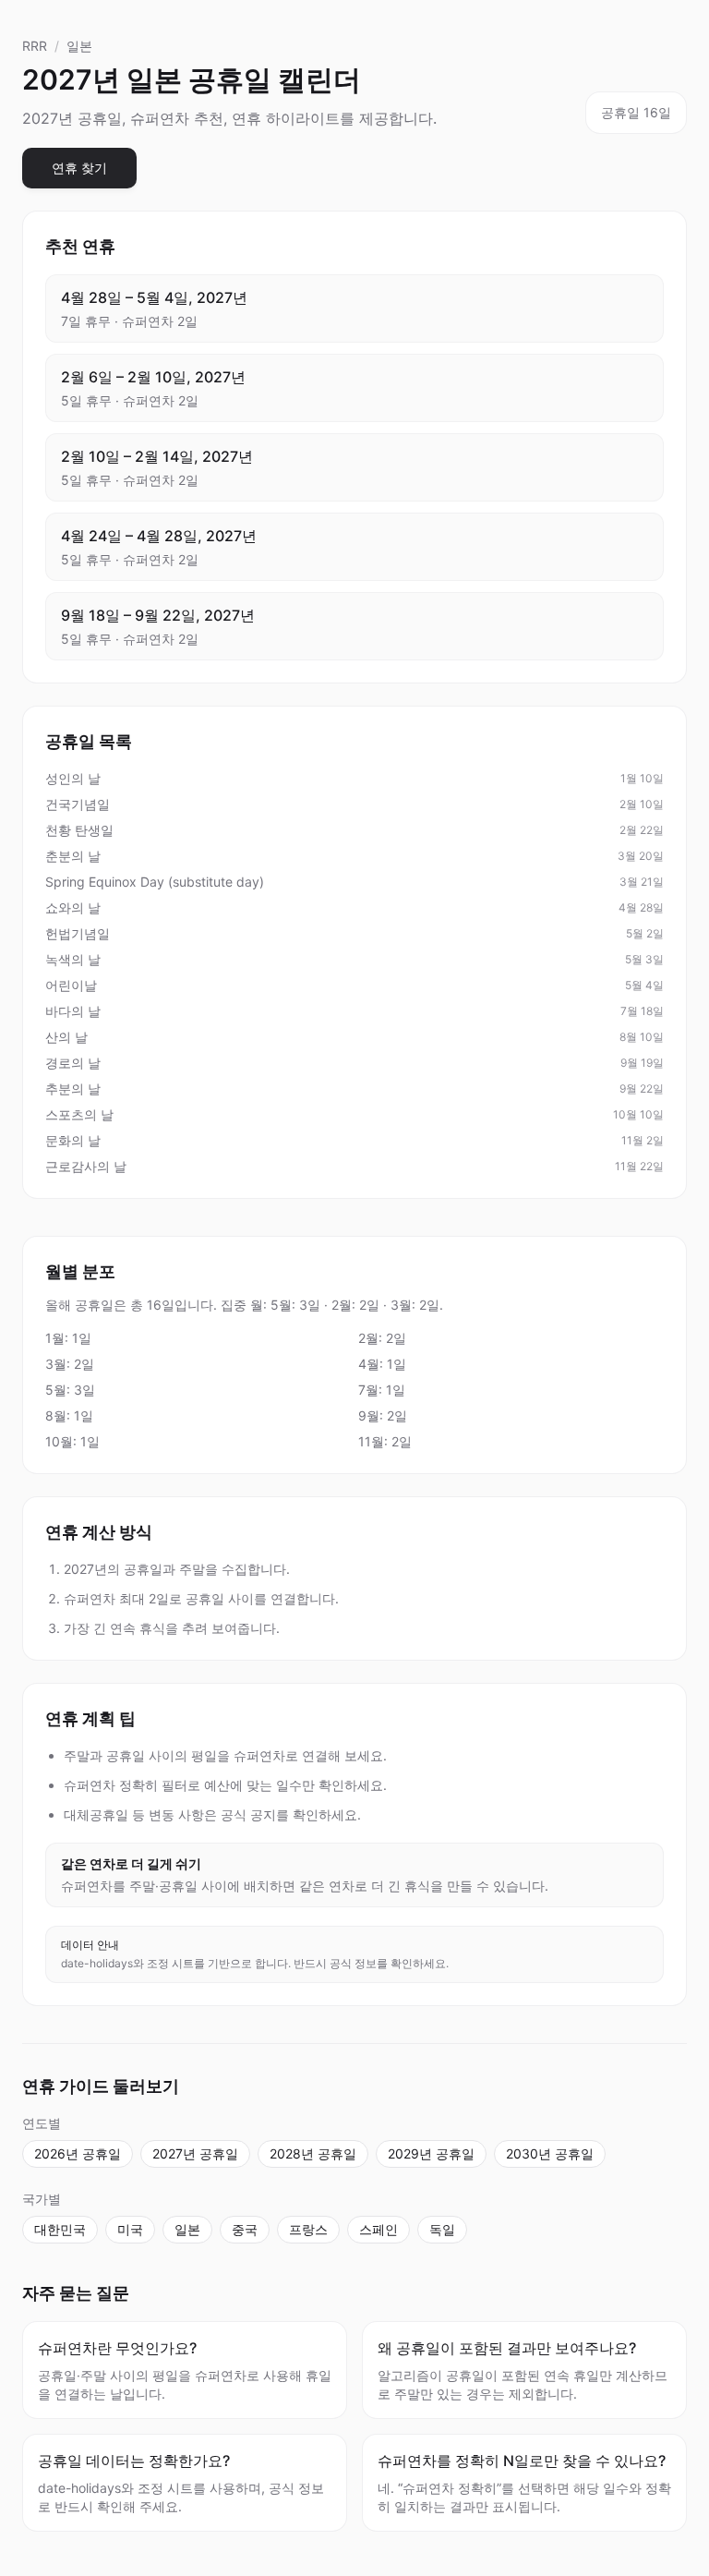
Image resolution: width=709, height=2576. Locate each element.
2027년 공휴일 (195, 2153)
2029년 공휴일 (431, 2153)
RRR (35, 46)
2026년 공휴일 (78, 2153)
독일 (442, 2229)
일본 (79, 46)
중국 (245, 2229)
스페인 (379, 2229)
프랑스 (308, 2229)
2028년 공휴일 (313, 2153)
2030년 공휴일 (550, 2153)
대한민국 (60, 2229)
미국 (130, 2229)
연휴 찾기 (79, 168)
